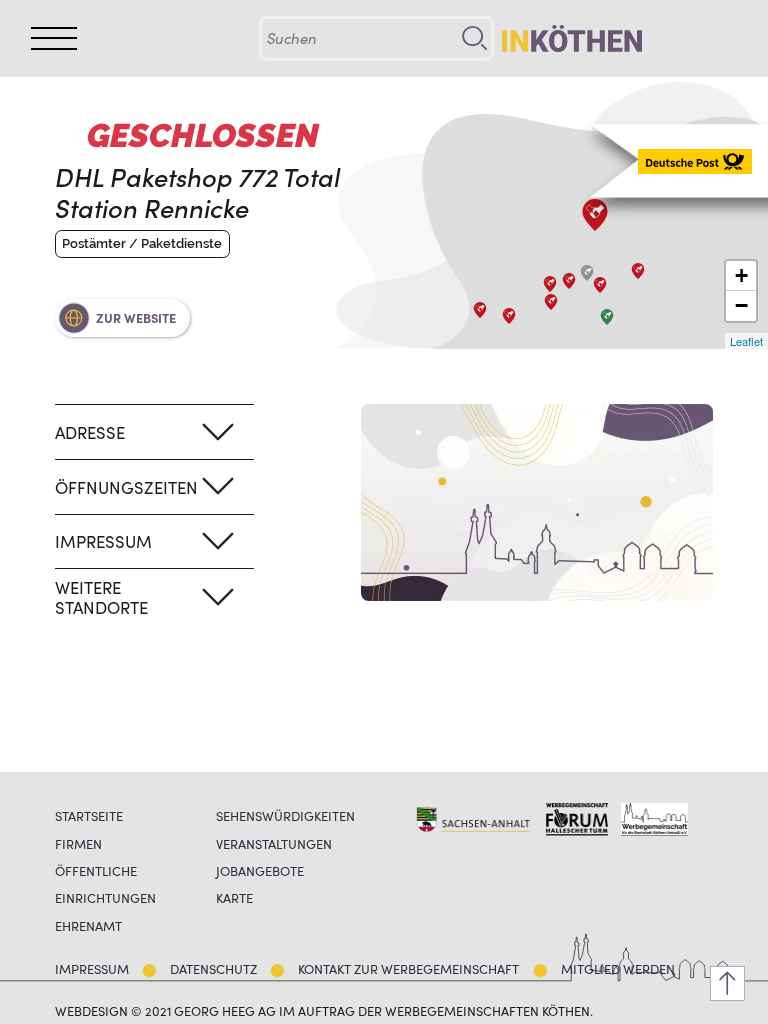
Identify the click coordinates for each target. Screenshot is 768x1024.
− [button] (741, 305)
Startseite (89, 815)
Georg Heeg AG (225, 1010)
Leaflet (746, 341)
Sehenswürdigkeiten (285, 815)
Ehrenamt (88, 925)
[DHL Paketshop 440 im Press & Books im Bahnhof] (600, 285)
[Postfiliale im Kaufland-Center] (638, 271)
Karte (234, 897)
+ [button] (741, 275)
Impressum (92, 968)
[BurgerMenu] (54, 38)
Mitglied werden (618, 968)
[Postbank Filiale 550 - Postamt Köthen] (569, 281)
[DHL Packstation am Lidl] (607, 317)
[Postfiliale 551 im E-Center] (480, 310)
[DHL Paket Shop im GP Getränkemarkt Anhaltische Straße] (509, 316)
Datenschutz (213, 968)
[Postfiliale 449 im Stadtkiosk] (550, 284)
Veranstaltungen (274, 843)
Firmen (78, 843)
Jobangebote (260, 870)
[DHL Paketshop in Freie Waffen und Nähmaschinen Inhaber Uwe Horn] (551, 302)
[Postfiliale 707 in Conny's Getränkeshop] (587, 273)
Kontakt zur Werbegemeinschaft (408, 968)
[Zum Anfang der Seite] (727, 983)
